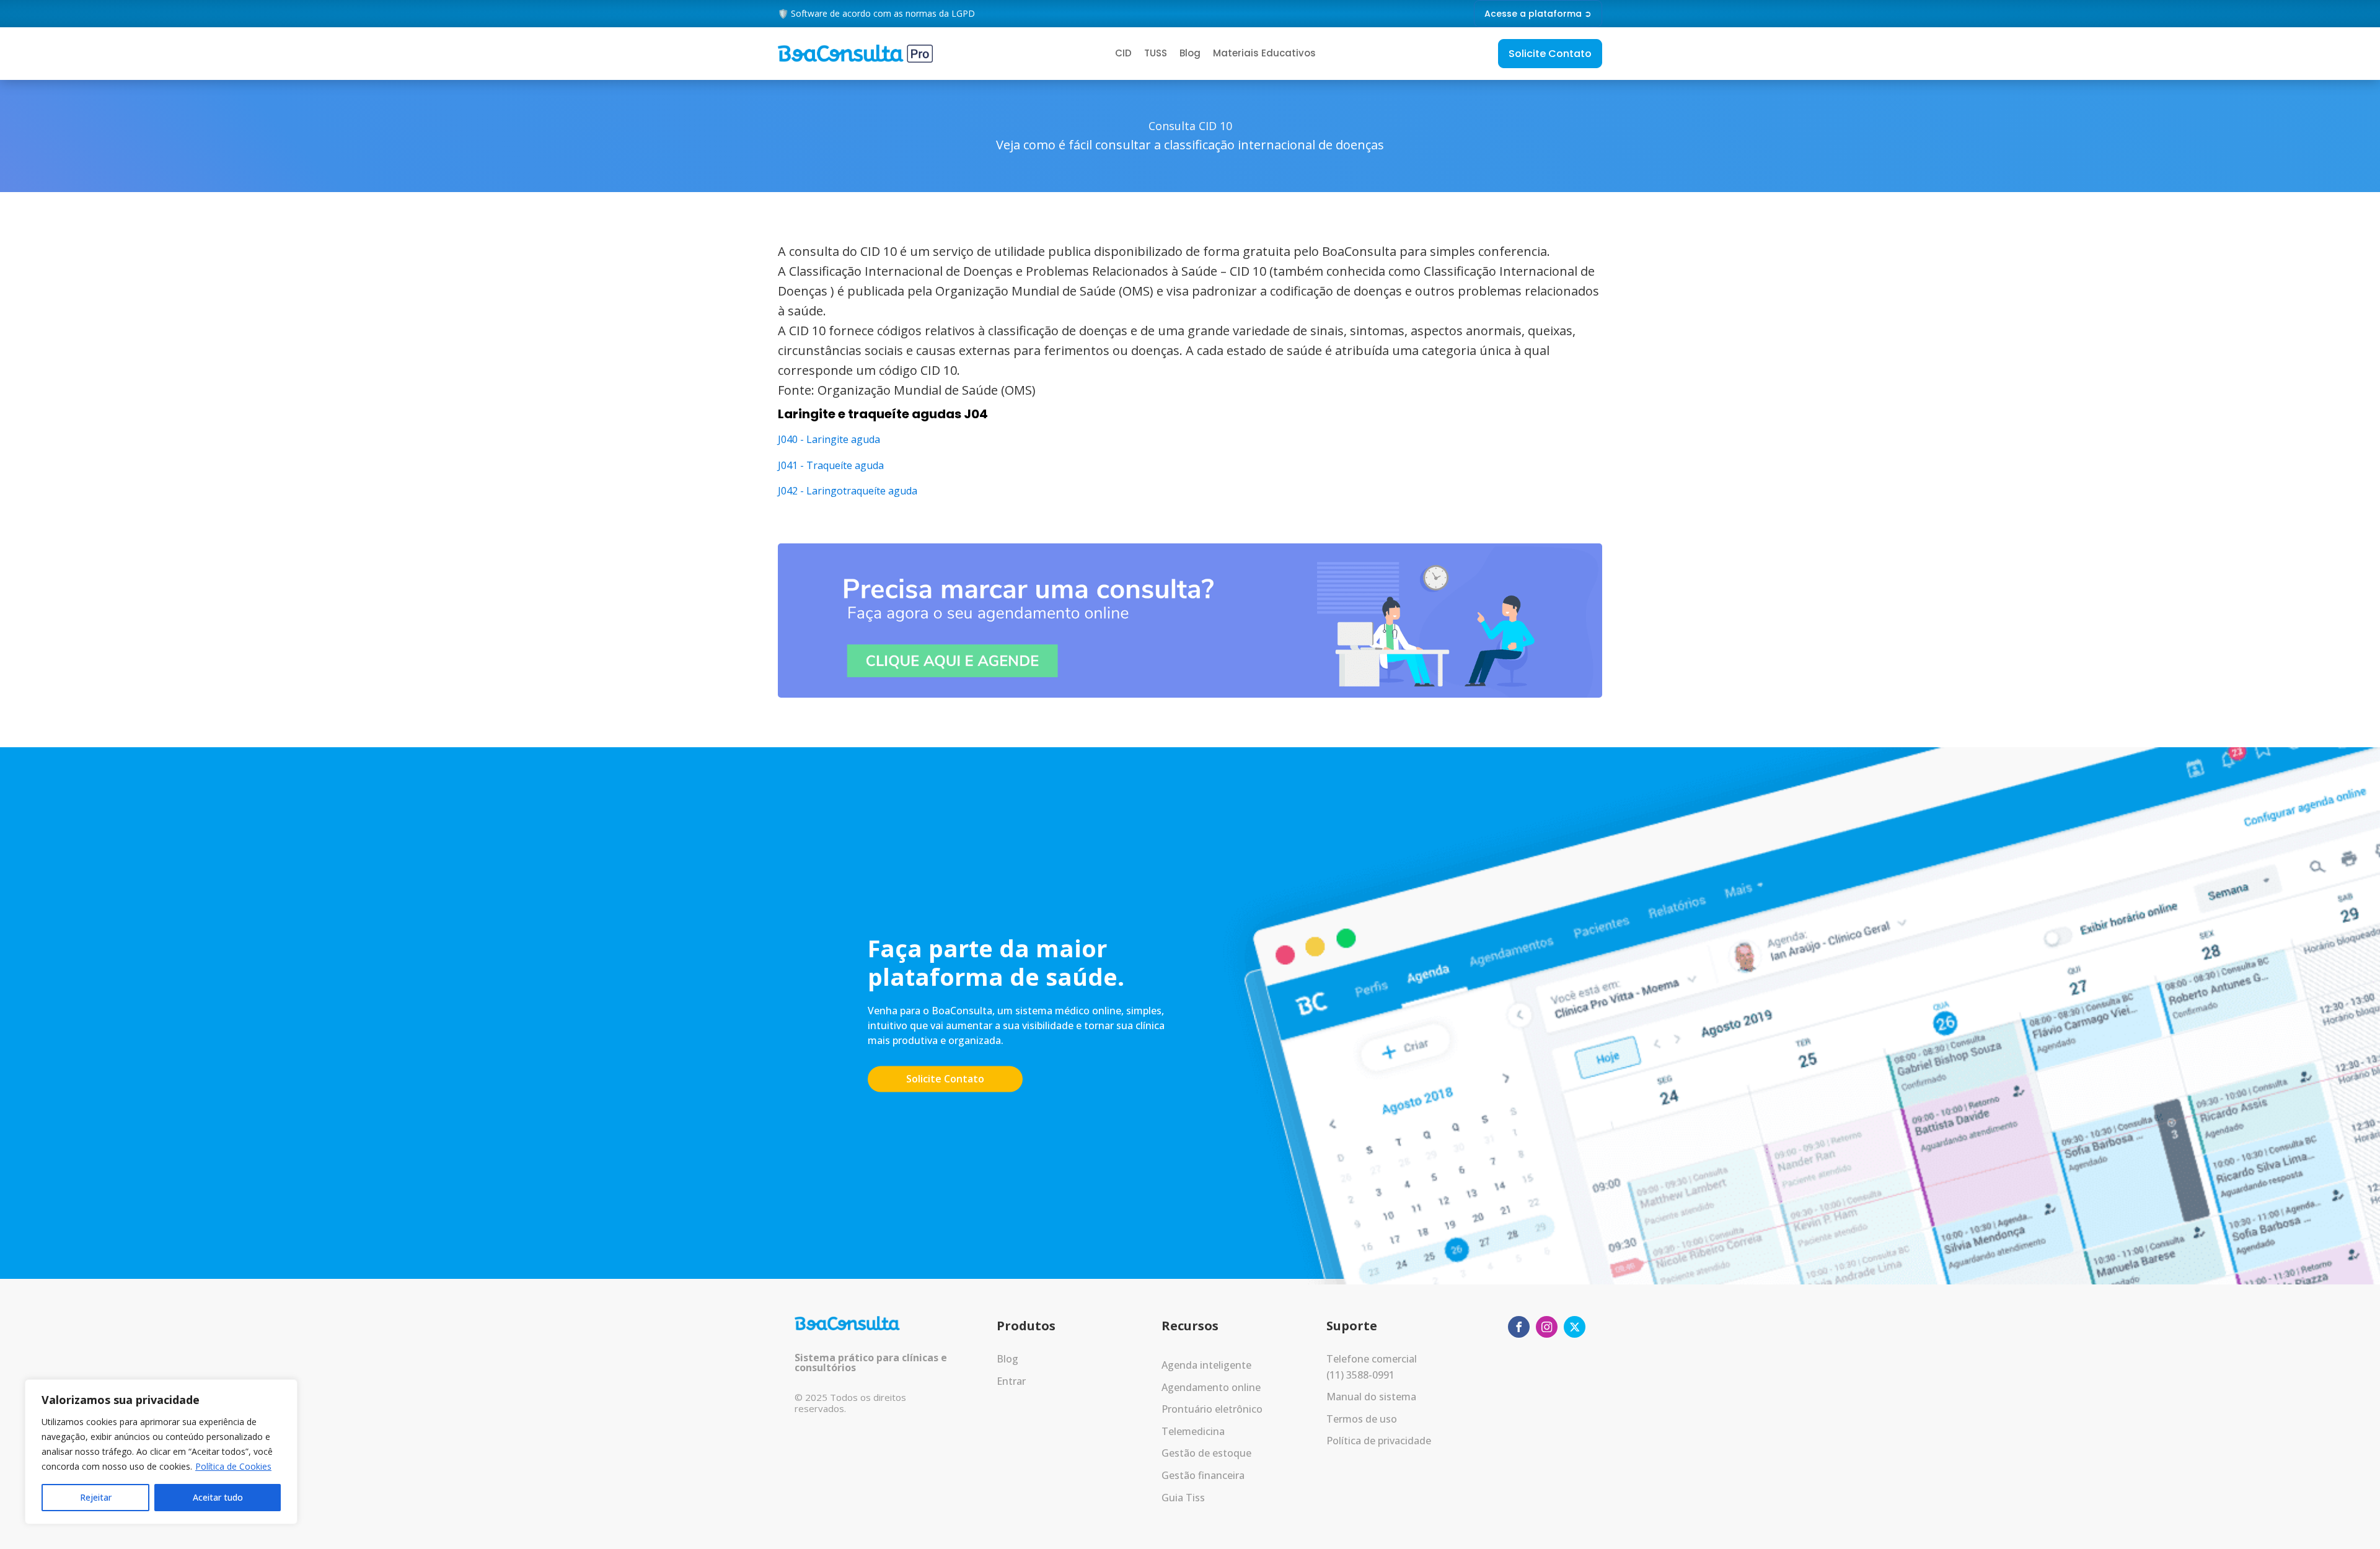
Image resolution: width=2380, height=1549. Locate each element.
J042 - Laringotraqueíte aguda (848, 491)
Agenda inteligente (1206, 1365)
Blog (1190, 53)
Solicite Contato (1550, 54)
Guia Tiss (1183, 1498)
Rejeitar (96, 1497)
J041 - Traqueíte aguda (831, 465)
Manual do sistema (1371, 1397)
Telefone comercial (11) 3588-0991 (1372, 1367)
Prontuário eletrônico (1212, 1409)
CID (1123, 53)
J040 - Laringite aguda (829, 439)
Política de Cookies (233, 1466)
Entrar (1011, 1381)
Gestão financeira (1203, 1475)
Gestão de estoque (1206, 1453)
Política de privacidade (1379, 1441)
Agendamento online (1211, 1387)
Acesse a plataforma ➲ (1538, 14)
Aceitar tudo (218, 1497)
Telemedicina (1193, 1431)
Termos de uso (1362, 1419)
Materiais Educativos (1264, 53)
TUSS (1156, 53)
